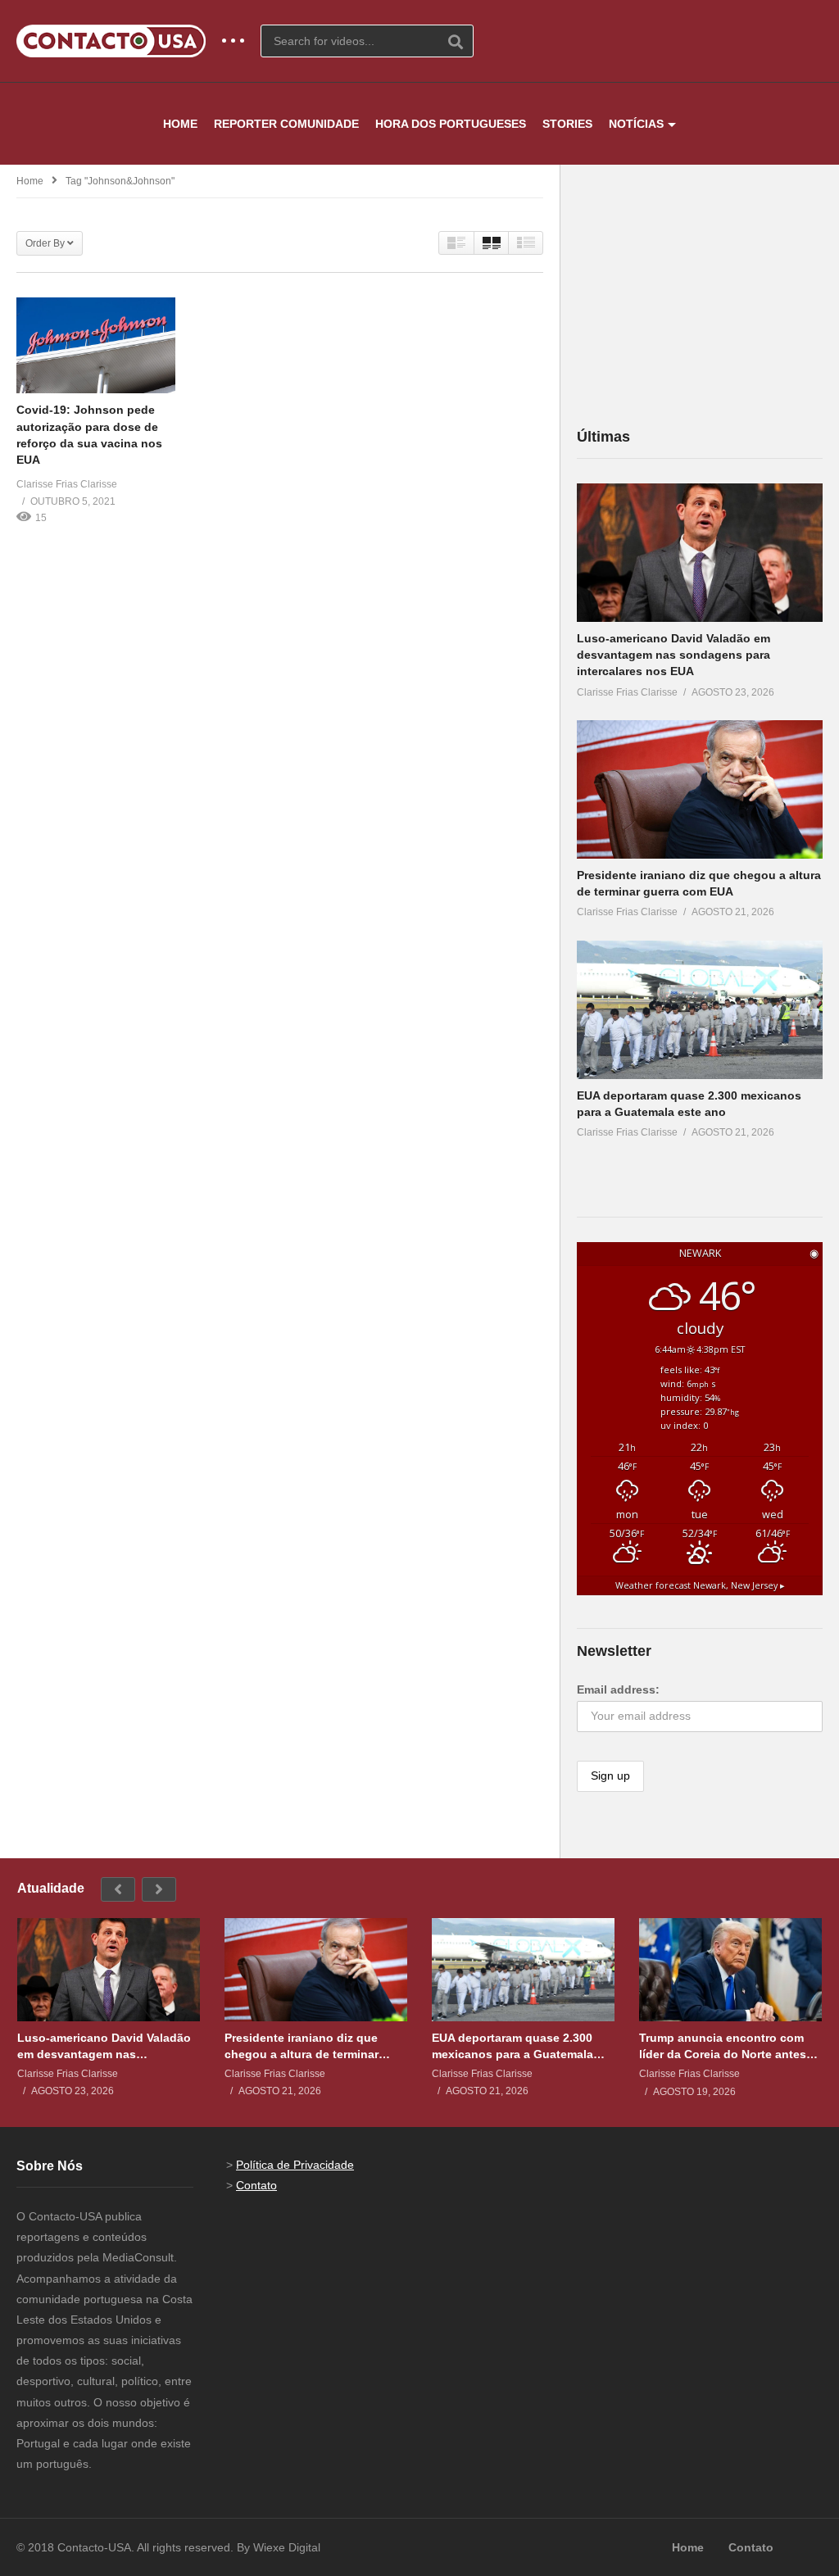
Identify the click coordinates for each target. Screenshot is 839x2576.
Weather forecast (700, 1585)
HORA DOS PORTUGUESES (451, 124)
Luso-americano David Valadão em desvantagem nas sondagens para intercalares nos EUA (673, 655)
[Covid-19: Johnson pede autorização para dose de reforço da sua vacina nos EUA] (96, 345)
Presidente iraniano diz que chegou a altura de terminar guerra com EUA (302, 2046)
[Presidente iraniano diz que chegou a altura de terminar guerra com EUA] (700, 789)
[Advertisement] (700, 295)
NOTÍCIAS (636, 124)
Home (30, 181)
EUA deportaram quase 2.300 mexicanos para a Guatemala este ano (512, 2046)
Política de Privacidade (295, 2165)
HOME (180, 124)
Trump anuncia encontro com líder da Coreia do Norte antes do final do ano (723, 2046)
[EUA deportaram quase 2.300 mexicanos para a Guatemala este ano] (700, 1010)
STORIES (567, 124)
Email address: (618, 1689)
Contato (256, 2185)
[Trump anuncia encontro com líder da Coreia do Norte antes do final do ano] (730, 1969)
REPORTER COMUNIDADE (286, 124)
